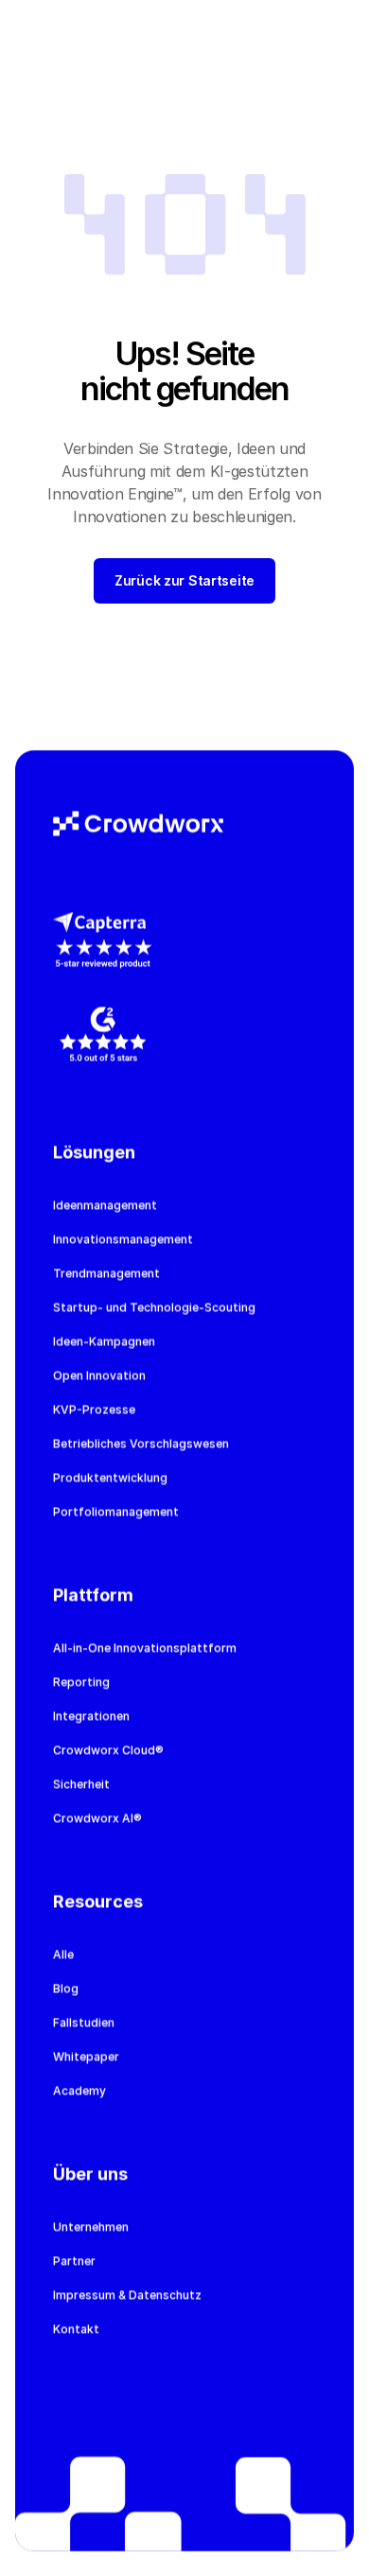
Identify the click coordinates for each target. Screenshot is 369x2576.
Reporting (81, 1682)
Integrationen (91, 1716)
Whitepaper (86, 2056)
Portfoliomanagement (116, 1511)
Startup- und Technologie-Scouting (154, 1307)
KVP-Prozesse (94, 1409)
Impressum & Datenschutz (127, 2295)
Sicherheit (81, 1784)
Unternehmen (91, 2226)
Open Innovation (99, 1375)
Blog (66, 1988)
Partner (74, 2261)
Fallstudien (84, 2022)
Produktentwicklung (110, 1477)
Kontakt (76, 2329)
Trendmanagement (106, 1273)
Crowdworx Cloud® (108, 1750)
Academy (79, 2090)
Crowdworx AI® (97, 1818)
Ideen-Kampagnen (104, 1341)
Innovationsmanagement (123, 1239)
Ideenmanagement (105, 1205)
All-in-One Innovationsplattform (145, 1647)
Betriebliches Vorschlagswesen (141, 1443)
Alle (63, 1954)
